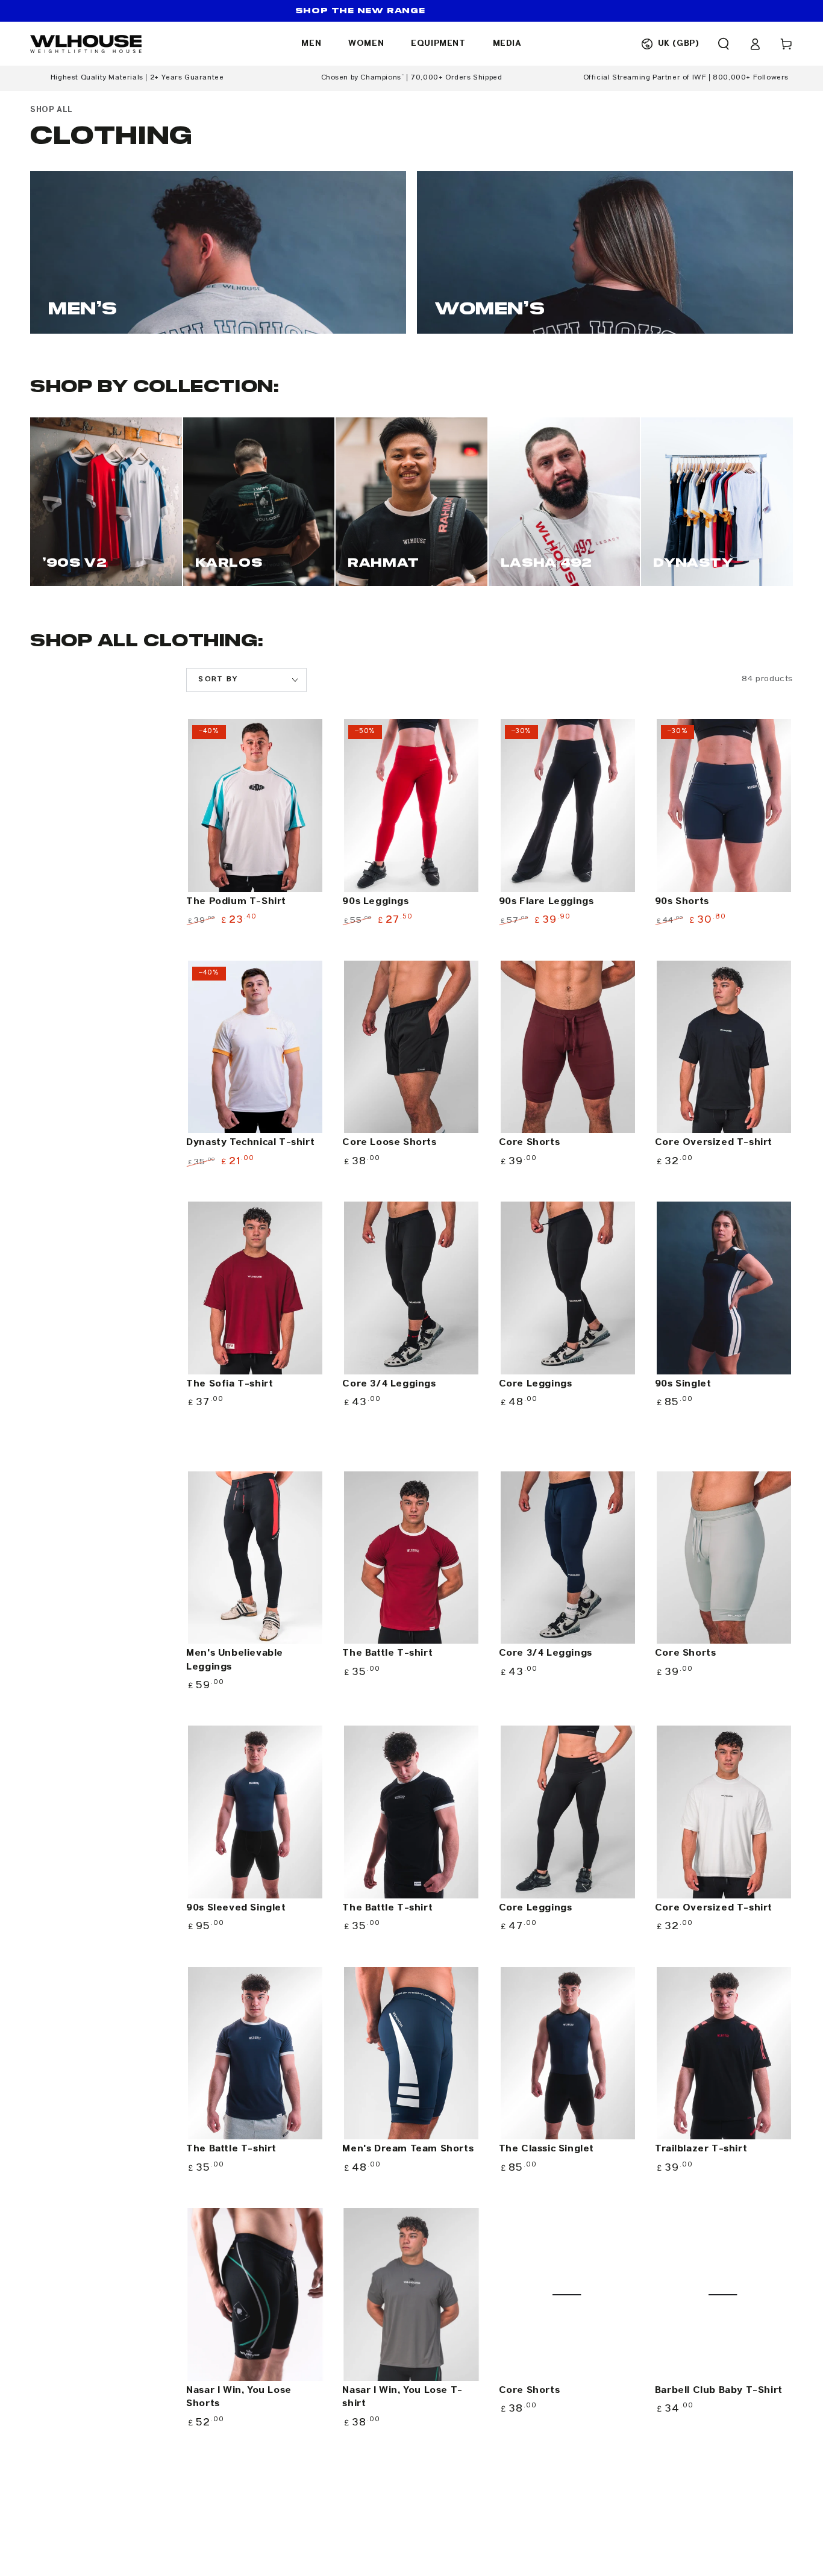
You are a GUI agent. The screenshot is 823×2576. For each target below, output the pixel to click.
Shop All (52, 110)
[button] (724, 44)
